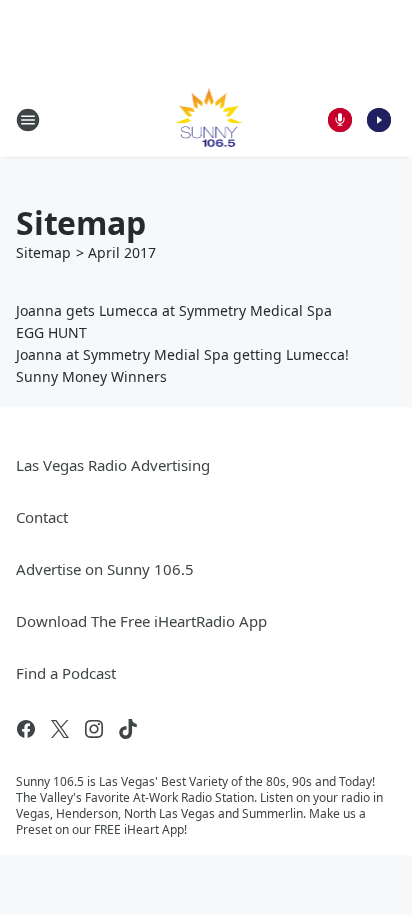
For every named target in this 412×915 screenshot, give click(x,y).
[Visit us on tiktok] (128, 729)
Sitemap (43, 252)
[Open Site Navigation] (28, 120)
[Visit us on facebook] (26, 729)
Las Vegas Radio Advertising (113, 465)
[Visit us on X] (60, 729)
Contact (42, 517)
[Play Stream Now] (379, 120)
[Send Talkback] (340, 120)
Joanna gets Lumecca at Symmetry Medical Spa (174, 310)
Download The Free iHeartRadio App (141, 621)
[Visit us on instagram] (94, 729)
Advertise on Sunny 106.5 (105, 569)
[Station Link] (206, 119)
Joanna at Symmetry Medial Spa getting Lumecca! (182, 354)
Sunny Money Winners (91, 376)
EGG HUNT (51, 332)
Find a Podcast (66, 673)
